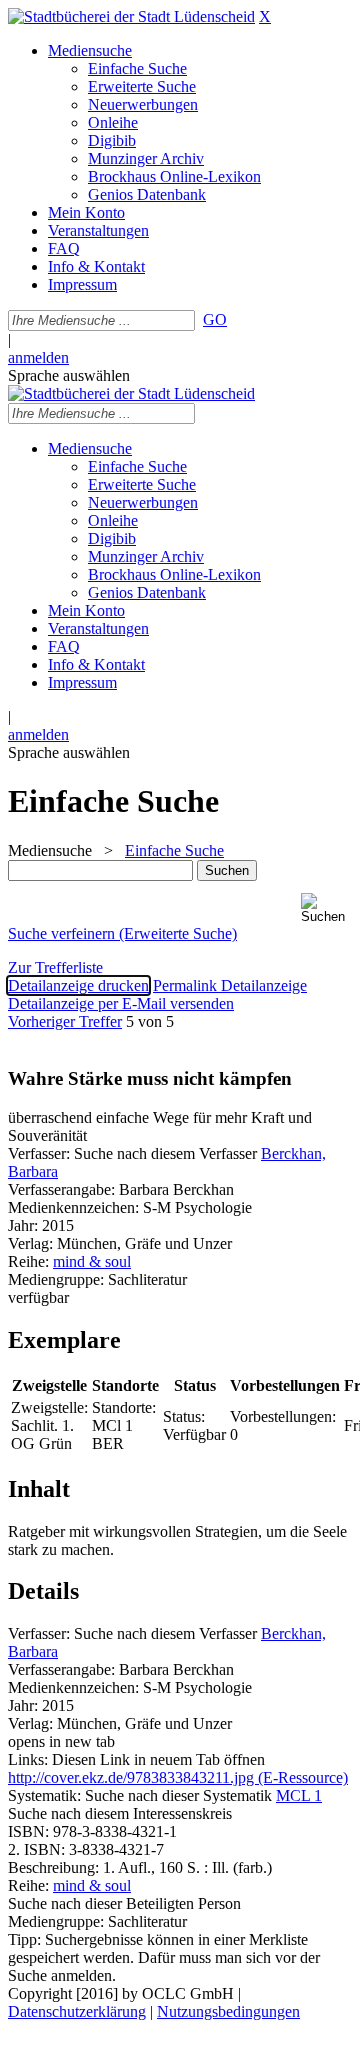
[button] (326, 908)
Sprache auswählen (69, 375)
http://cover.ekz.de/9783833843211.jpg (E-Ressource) (178, 1777)
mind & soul (92, 1261)
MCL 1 (299, 1795)
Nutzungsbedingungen (228, 2011)
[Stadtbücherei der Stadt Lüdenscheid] (131, 16)
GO (215, 319)
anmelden (38, 357)
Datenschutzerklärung (77, 2011)
